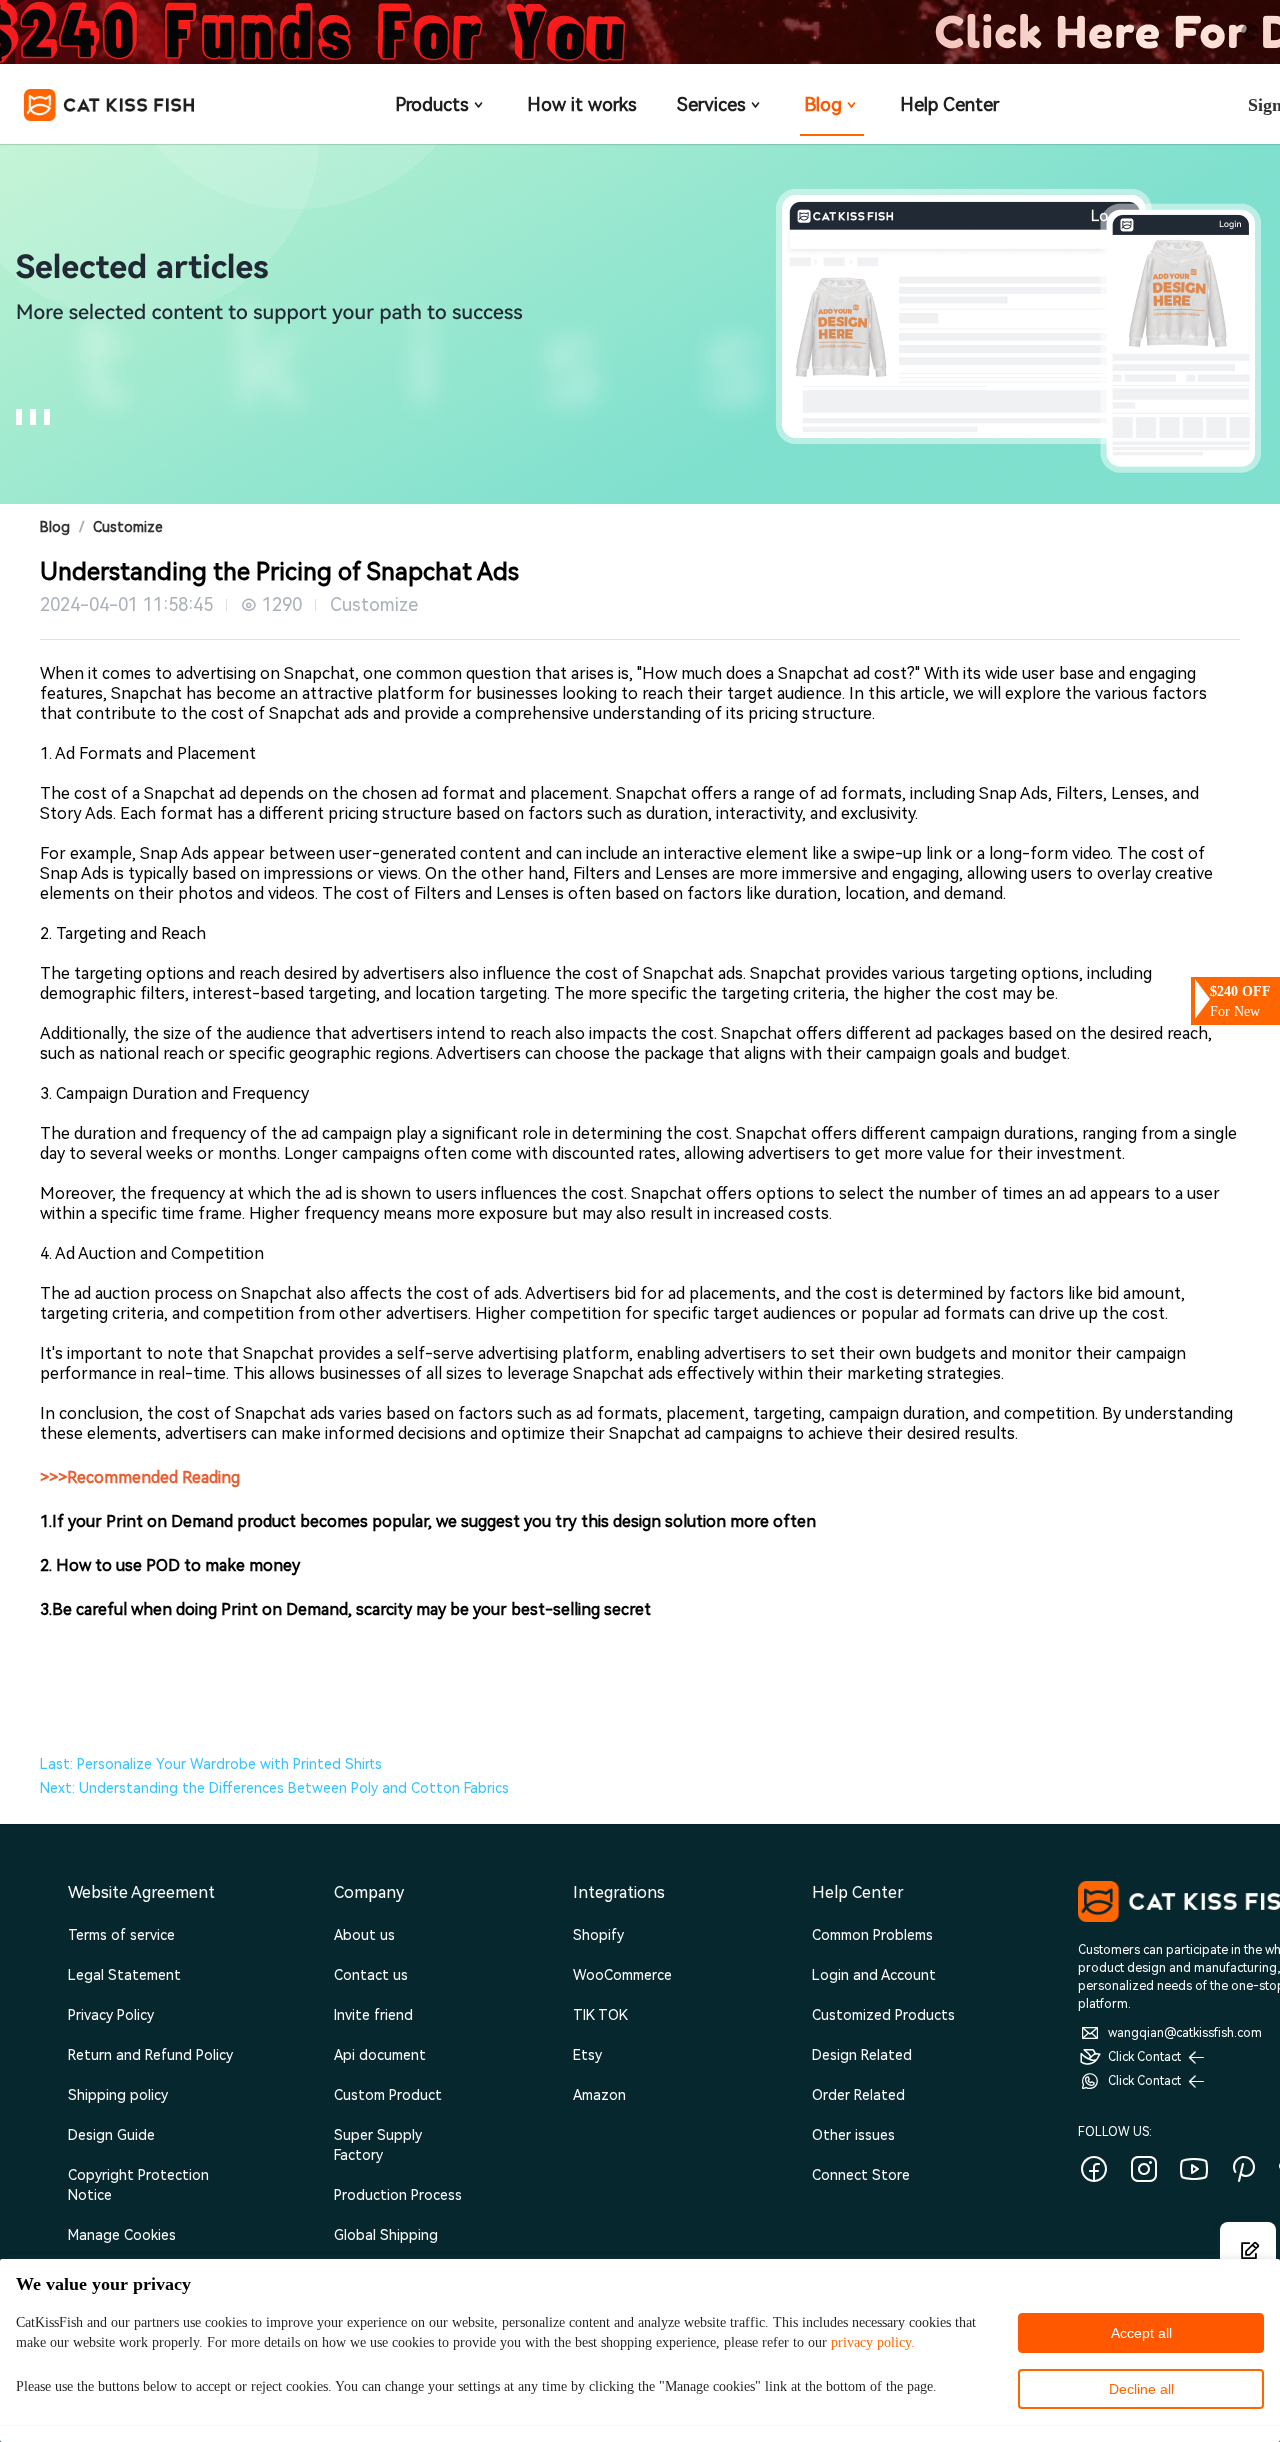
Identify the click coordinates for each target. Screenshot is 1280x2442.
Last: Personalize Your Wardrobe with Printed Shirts (211, 1764)
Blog (823, 104)
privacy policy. (873, 2342)
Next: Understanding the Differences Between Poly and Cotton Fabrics (274, 1788)
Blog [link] (55, 527)
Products (432, 104)
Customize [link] (128, 527)
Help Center (949, 104)
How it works (582, 104)
